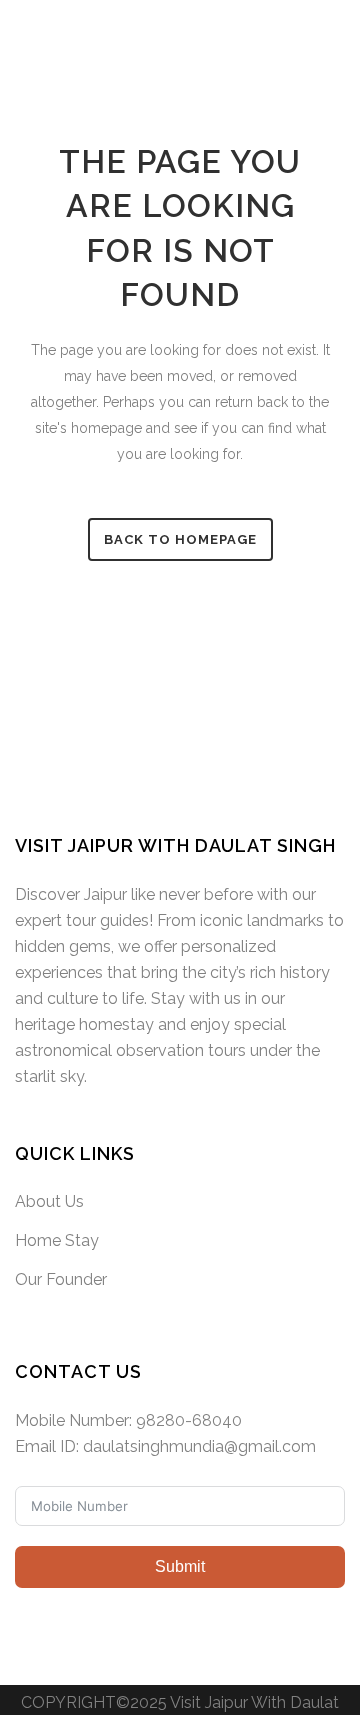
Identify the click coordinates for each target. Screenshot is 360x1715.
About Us (49, 1201)
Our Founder (61, 1279)
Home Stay (57, 1240)
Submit (180, 1566)
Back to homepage (180, 539)
